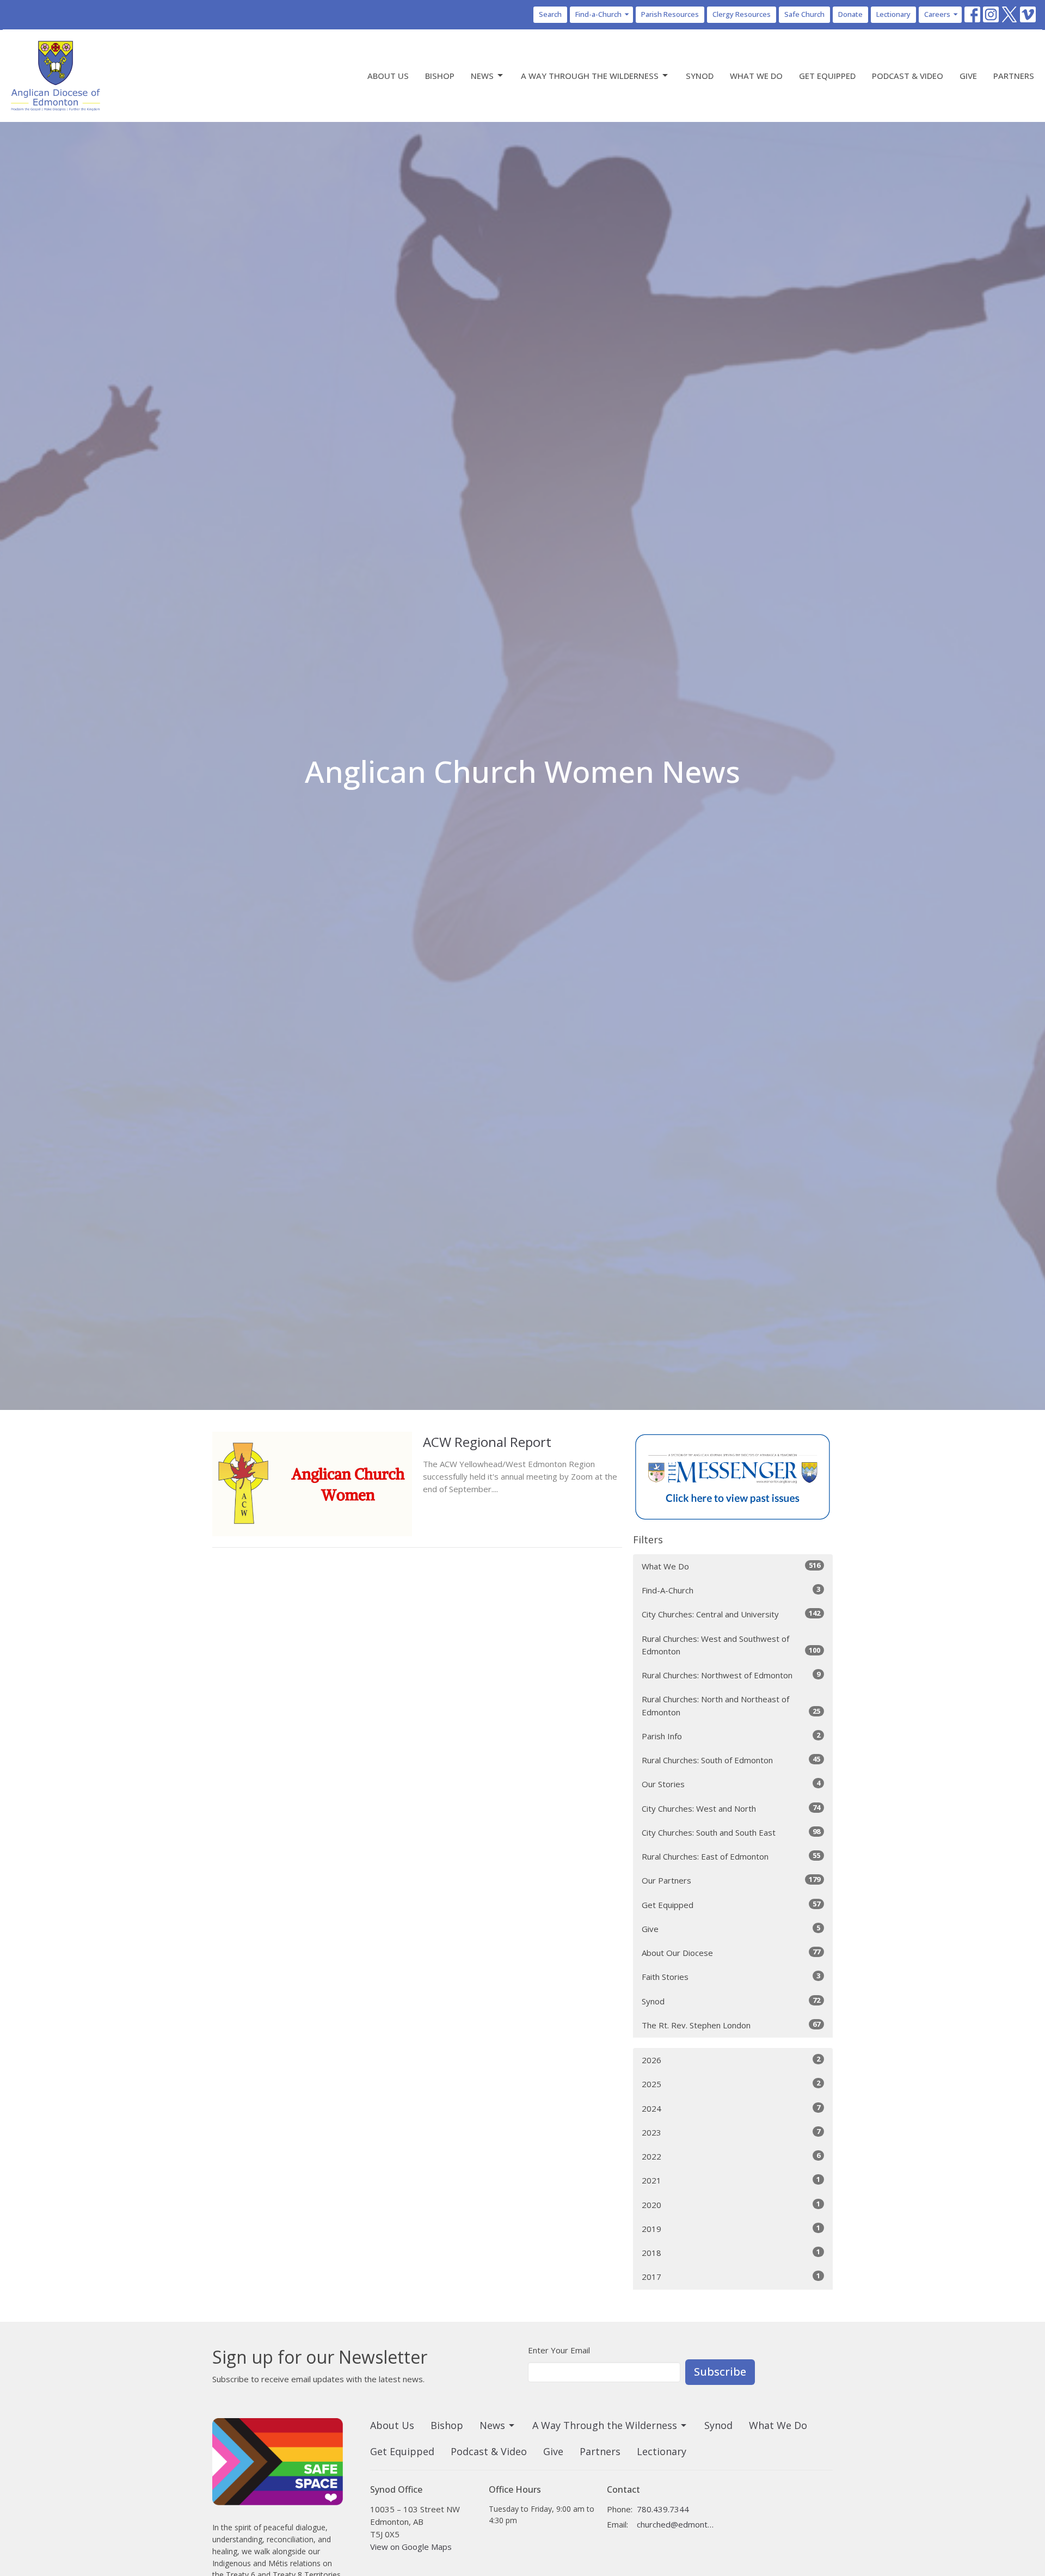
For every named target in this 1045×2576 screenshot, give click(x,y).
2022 (731, 2156)
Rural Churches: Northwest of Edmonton (731, 1675)
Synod (700, 76)
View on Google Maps (411, 2547)
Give (968, 76)
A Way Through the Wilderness (590, 76)
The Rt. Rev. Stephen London (731, 2025)
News (482, 76)
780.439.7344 (663, 2509)
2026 (731, 2060)
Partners (1014, 76)
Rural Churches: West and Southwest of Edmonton (731, 1645)
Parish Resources (670, 14)
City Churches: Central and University (731, 1614)
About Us (388, 76)
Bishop (440, 76)
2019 (731, 2228)
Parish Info (731, 1736)
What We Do (756, 76)
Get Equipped (827, 76)
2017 (731, 2276)
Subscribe (720, 2372)
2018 (731, 2252)
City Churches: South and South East (731, 1832)
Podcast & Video (908, 76)
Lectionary (893, 14)
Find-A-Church (731, 1590)
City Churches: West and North (731, 1808)
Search (550, 14)
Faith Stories (731, 1976)
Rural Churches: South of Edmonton (731, 1760)
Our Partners (731, 1880)
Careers (937, 14)
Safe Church (804, 14)
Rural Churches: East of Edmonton (731, 1856)
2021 (731, 2180)
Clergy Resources (742, 14)
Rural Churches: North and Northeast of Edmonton (731, 1705)
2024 (731, 2108)
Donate (850, 14)
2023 (731, 2132)
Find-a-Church (598, 14)
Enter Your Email (559, 2350)
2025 (731, 2084)
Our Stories (731, 1784)
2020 (731, 2204)
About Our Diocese (731, 1952)
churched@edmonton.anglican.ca (676, 2524)
